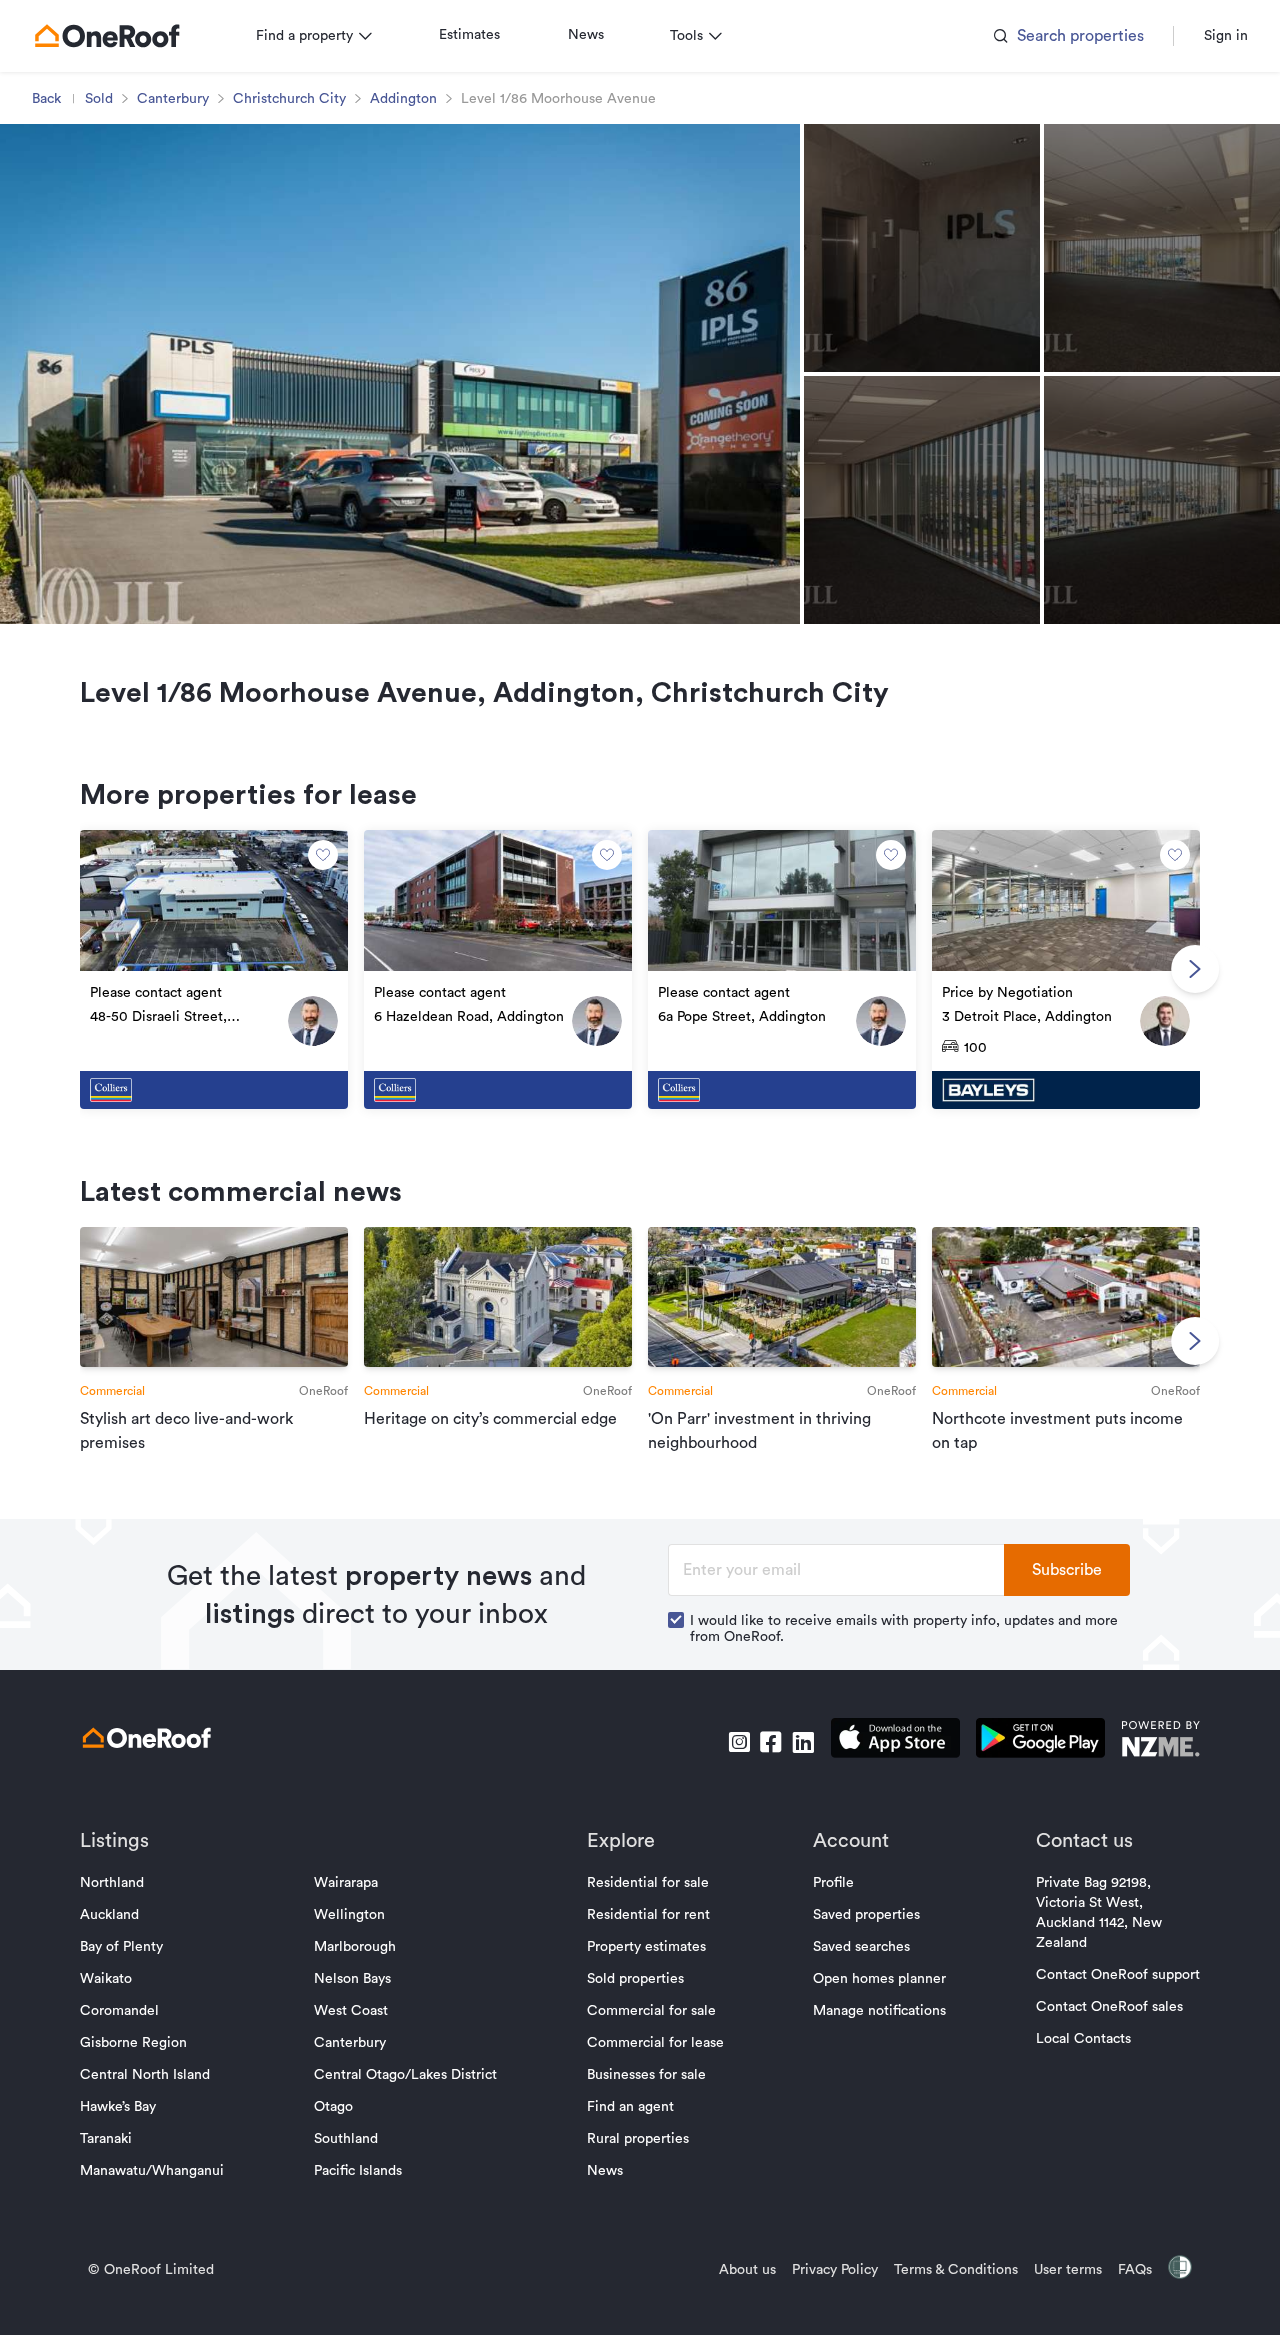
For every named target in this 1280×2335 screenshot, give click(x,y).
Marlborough (355, 1947)
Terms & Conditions (956, 2270)
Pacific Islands (358, 2171)
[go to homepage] (107, 36)
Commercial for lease (655, 2043)
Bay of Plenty (121, 1947)
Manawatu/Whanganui (152, 2171)
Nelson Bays (352, 1979)
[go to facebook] (771, 1742)
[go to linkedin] (803, 1742)
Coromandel (119, 2011)
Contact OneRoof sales (1109, 2007)
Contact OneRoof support (1118, 1975)
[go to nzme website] (1160, 1741)
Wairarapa (346, 1883)
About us (747, 2270)
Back (46, 99)
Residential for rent (648, 1915)
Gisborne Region (133, 2043)
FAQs (1135, 2270)
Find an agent (630, 2107)
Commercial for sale (651, 2011)
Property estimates (646, 1947)
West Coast (351, 2011)
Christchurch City (289, 99)
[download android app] (1040, 1741)
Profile (833, 1883)
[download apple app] (895, 1741)
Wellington (349, 1915)
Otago (333, 2107)
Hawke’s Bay (118, 2107)
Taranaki (106, 2139)
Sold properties (635, 1979)
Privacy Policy (835, 2270)
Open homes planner (879, 1979)
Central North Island (145, 2075)
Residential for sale (648, 1883)
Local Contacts (1083, 2039)
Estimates (469, 35)
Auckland (109, 1915)
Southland (346, 2139)
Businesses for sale (646, 2075)
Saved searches (861, 1947)
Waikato (106, 1979)
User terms (1068, 2270)
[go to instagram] (739, 1742)
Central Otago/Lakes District (405, 2075)
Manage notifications (879, 2011)
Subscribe (1067, 1570)
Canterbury (173, 99)
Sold (99, 99)
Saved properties (866, 1915)
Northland (112, 1883)
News (586, 35)
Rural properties (638, 2139)
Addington (403, 99)
